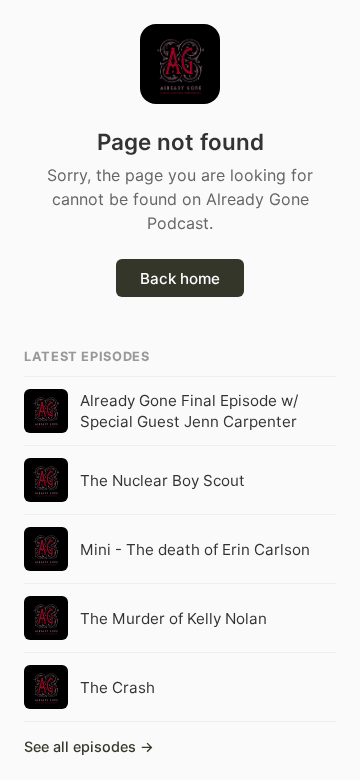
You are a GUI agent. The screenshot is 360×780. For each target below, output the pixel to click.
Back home (180, 278)
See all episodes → (89, 746)
